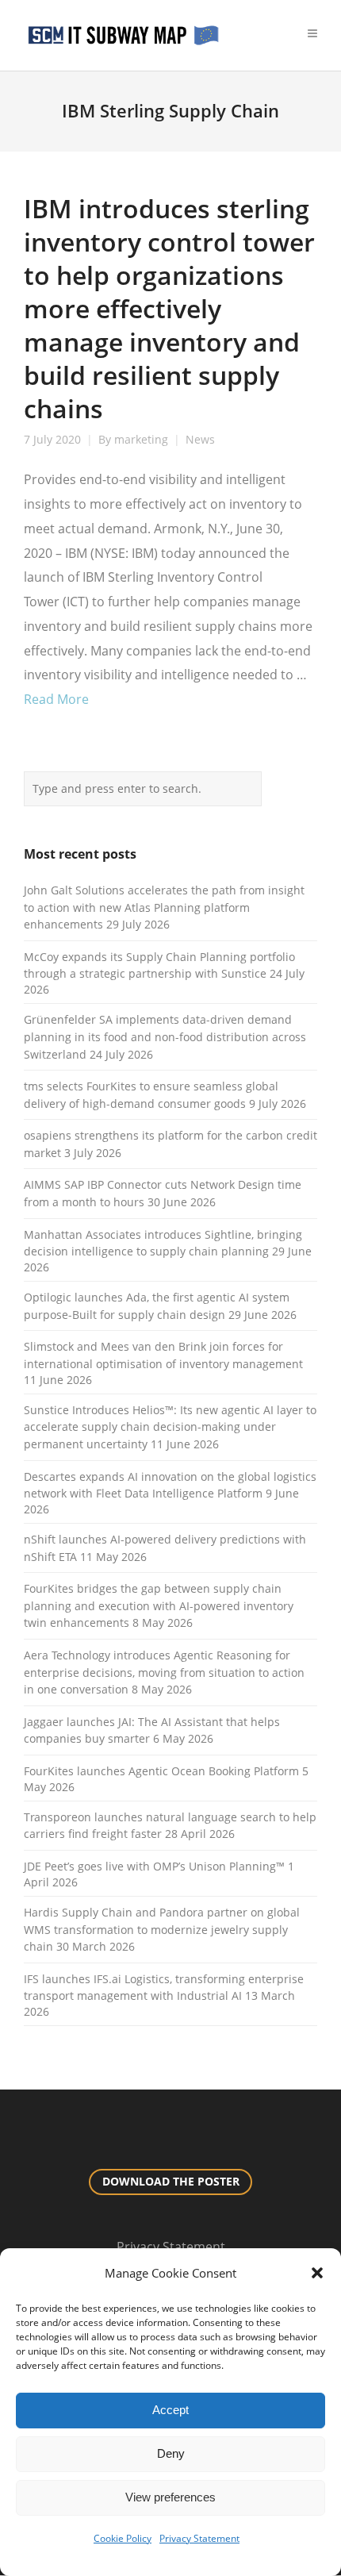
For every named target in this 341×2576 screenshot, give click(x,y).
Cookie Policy (123, 2538)
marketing (141, 440)
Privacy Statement (199, 2538)
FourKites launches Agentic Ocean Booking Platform (161, 1771)
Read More (56, 699)
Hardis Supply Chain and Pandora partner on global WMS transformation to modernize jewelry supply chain (162, 1929)
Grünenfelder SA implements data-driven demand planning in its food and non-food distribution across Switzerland (165, 1036)
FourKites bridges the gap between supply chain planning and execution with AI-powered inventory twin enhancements (159, 1605)
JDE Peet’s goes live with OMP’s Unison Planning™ (154, 1866)
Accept (170, 2410)
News (200, 440)
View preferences (170, 2497)
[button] (317, 2273)
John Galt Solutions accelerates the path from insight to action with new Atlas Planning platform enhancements (164, 907)
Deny (171, 2453)
